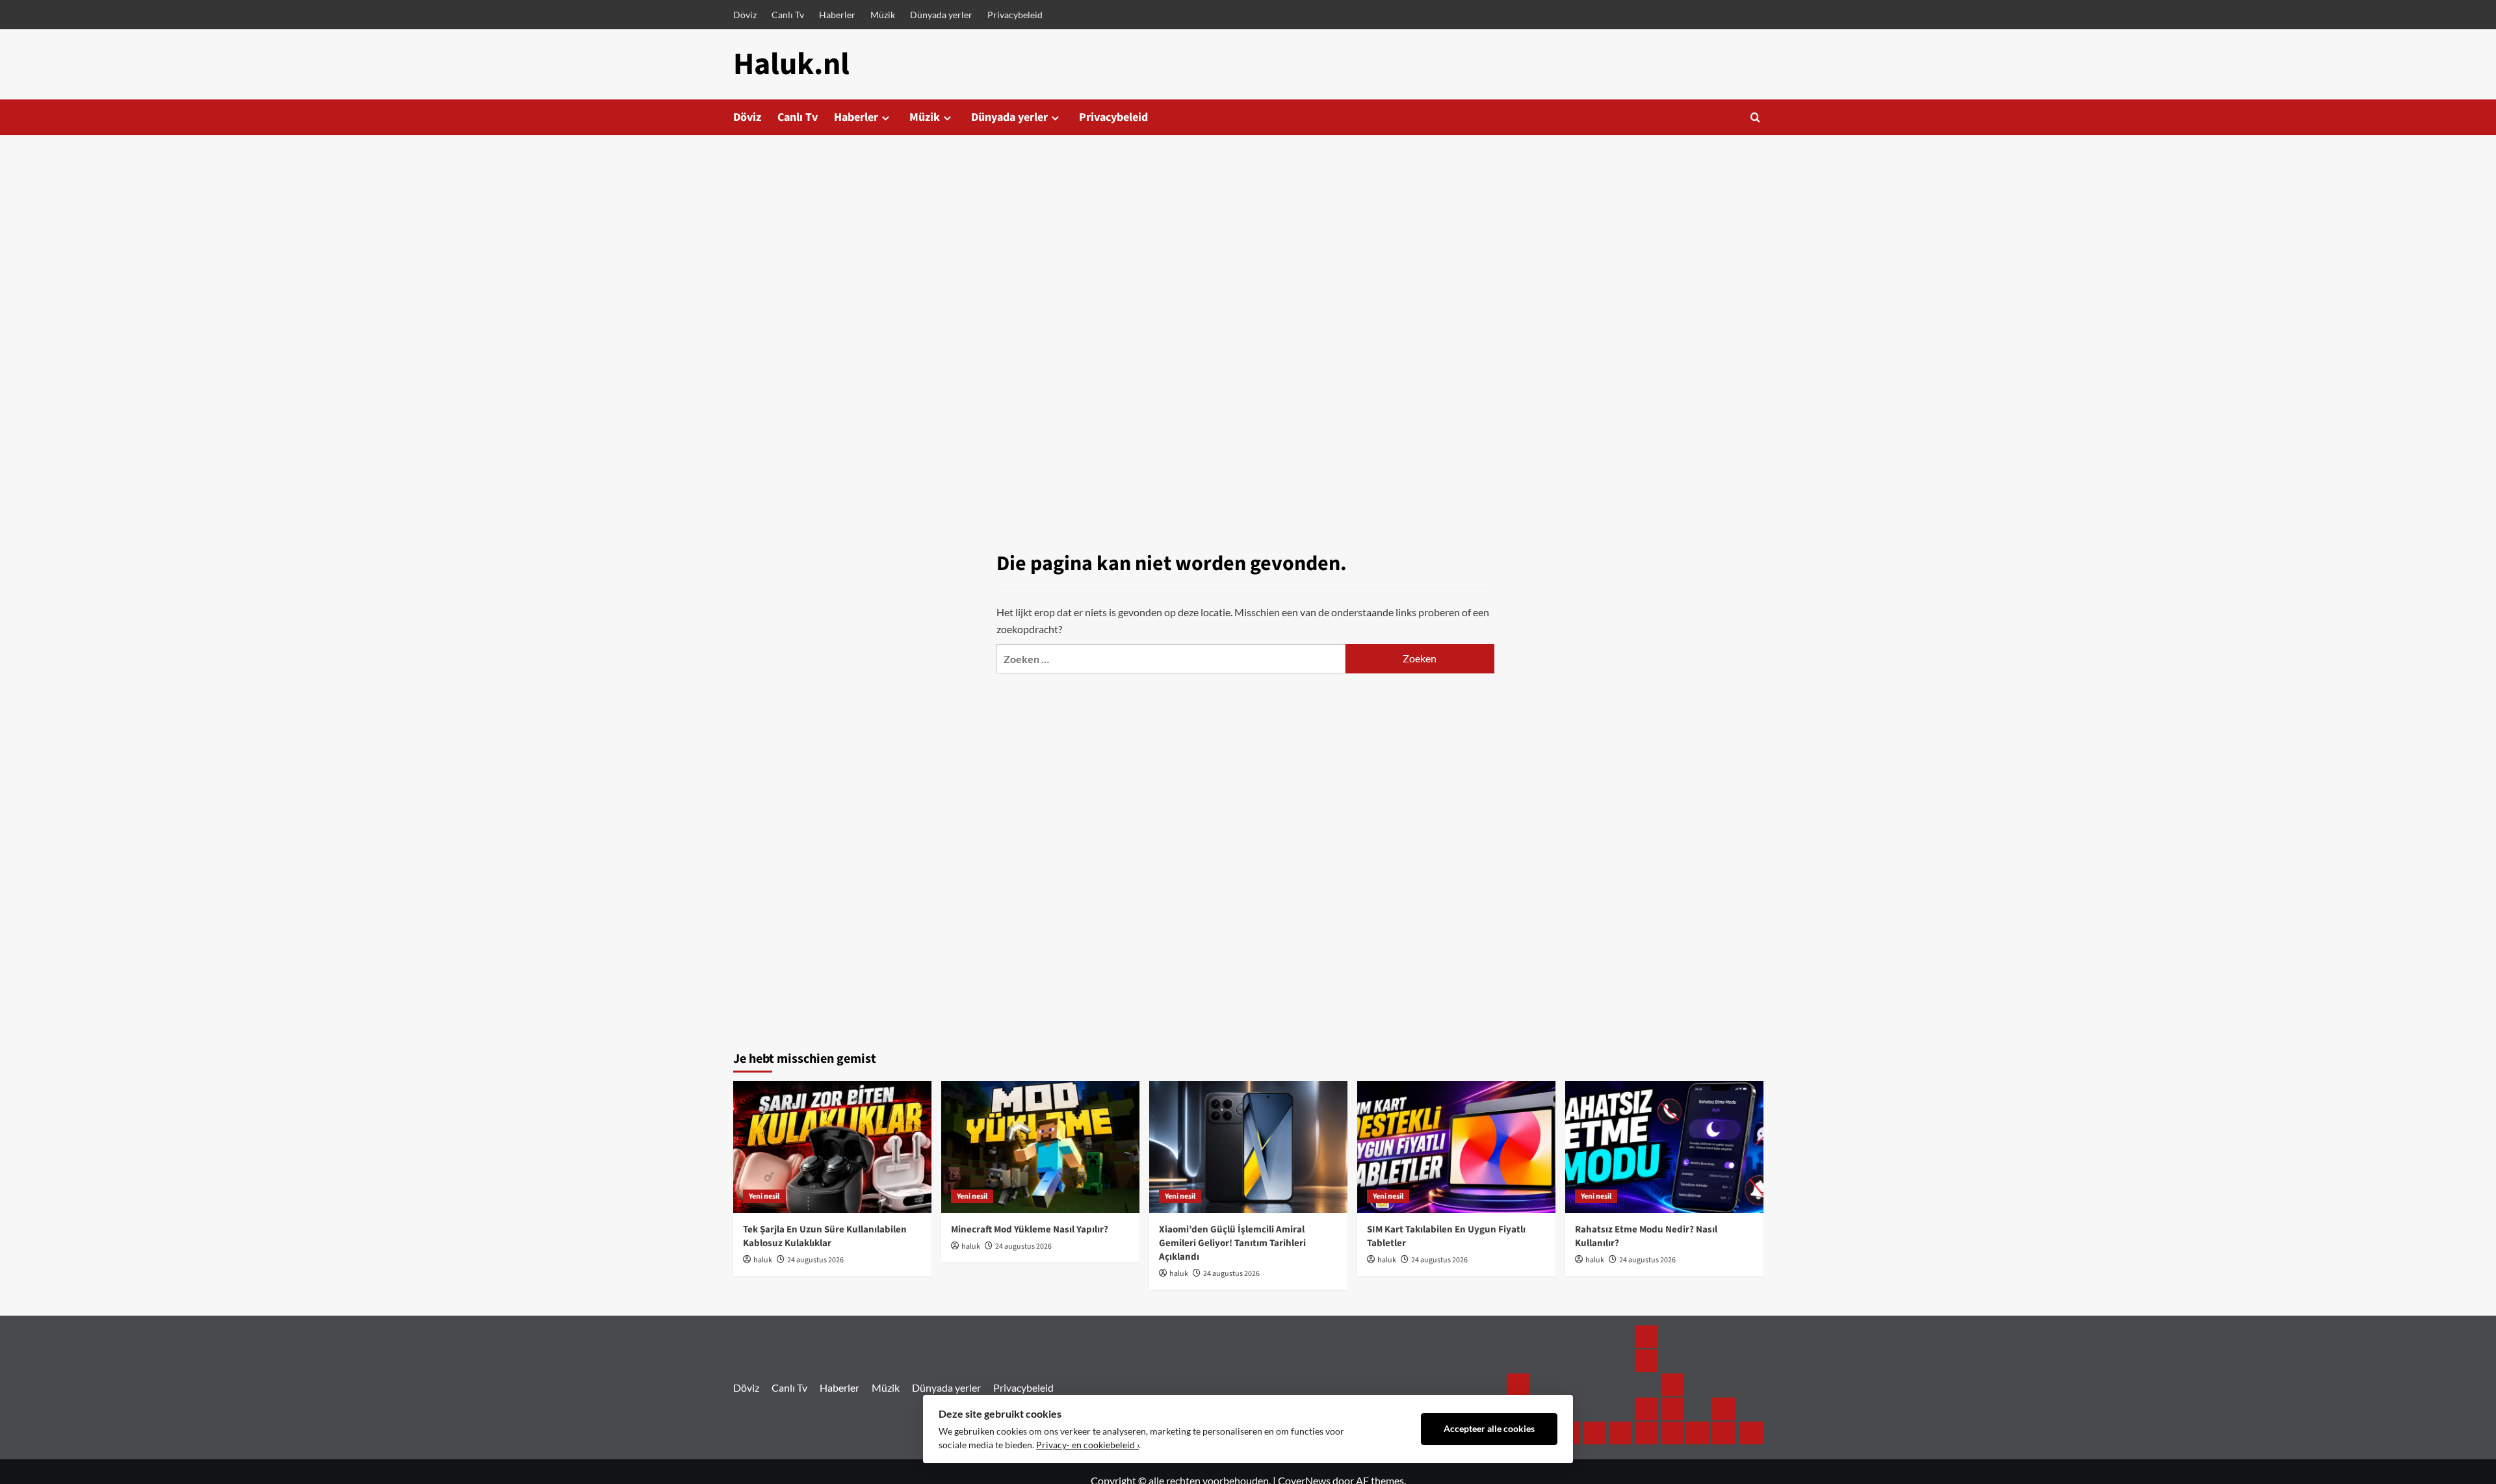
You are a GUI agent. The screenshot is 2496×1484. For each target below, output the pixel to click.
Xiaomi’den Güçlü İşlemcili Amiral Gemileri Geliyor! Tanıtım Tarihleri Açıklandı (1232, 1243)
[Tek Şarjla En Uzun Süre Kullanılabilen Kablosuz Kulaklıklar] (832, 1147)
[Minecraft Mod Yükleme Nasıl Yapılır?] (1040, 1147)
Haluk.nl (791, 64)
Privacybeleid (1015, 15)
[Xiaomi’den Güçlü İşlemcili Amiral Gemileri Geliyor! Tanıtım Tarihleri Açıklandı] (1248, 1147)
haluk (763, 1260)
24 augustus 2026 (815, 1260)
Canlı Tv (788, 15)
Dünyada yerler (941, 15)
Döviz (745, 15)
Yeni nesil (764, 1196)
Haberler (837, 15)
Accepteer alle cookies (1489, 1429)
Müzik (883, 15)
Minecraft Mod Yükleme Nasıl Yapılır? (1030, 1230)
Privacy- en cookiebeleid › (1087, 1445)
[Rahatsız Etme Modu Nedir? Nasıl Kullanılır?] (1664, 1147)
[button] (1755, 117)
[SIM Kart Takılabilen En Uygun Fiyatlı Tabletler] (1456, 1147)
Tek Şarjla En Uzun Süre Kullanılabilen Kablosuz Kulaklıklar (825, 1236)
